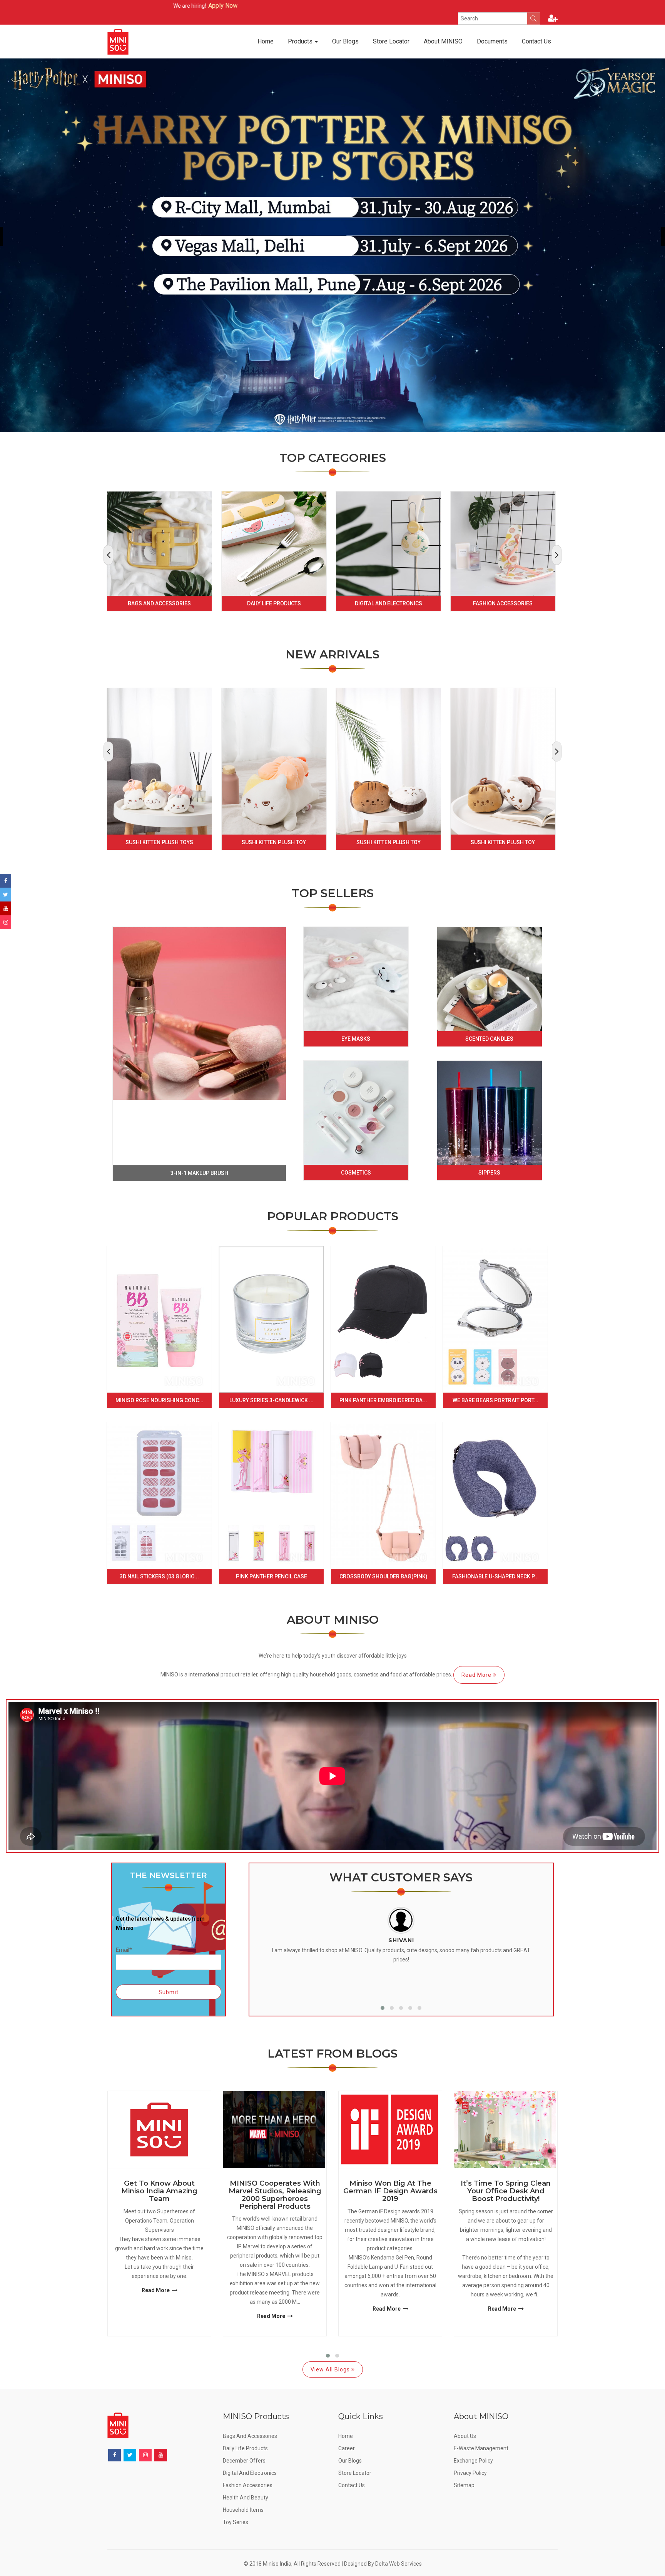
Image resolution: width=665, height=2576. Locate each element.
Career (347, 2448)
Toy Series (236, 2522)
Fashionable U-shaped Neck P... (495, 1576)
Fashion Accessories (503, 603)
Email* (124, 1950)
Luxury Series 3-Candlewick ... (272, 1400)
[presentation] (108, 555)
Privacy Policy (470, 2473)
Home (266, 41)
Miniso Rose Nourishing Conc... (160, 1400)
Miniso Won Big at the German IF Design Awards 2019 (390, 2191)
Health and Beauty (246, 2498)
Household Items (243, 2510)
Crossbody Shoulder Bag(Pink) (383, 1576)
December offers (244, 2461)
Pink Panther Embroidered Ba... (383, 1400)
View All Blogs (331, 2369)
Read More (477, 1675)
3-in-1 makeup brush (199, 1173)
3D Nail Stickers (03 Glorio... (159, 1576)
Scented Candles (489, 1039)
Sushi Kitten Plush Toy (274, 842)
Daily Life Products (274, 603)
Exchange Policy (473, 2461)
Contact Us (536, 41)
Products (301, 41)
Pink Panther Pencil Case (272, 1576)
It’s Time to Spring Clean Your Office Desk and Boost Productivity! (506, 2191)
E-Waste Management (481, 2448)
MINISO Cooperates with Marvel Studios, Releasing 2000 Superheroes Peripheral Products (275, 2195)
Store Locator (391, 41)
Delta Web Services (398, 2564)
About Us (465, 2436)
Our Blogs (345, 41)
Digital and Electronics (388, 603)
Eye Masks (356, 1039)
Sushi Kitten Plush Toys (159, 842)
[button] (383, 2008)
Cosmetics (356, 1173)
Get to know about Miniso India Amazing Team (159, 2191)
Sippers (489, 1173)
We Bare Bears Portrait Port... (495, 1400)
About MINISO (443, 41)
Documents (492, 41)
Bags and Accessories (159, 603)
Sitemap (464, 2485)
